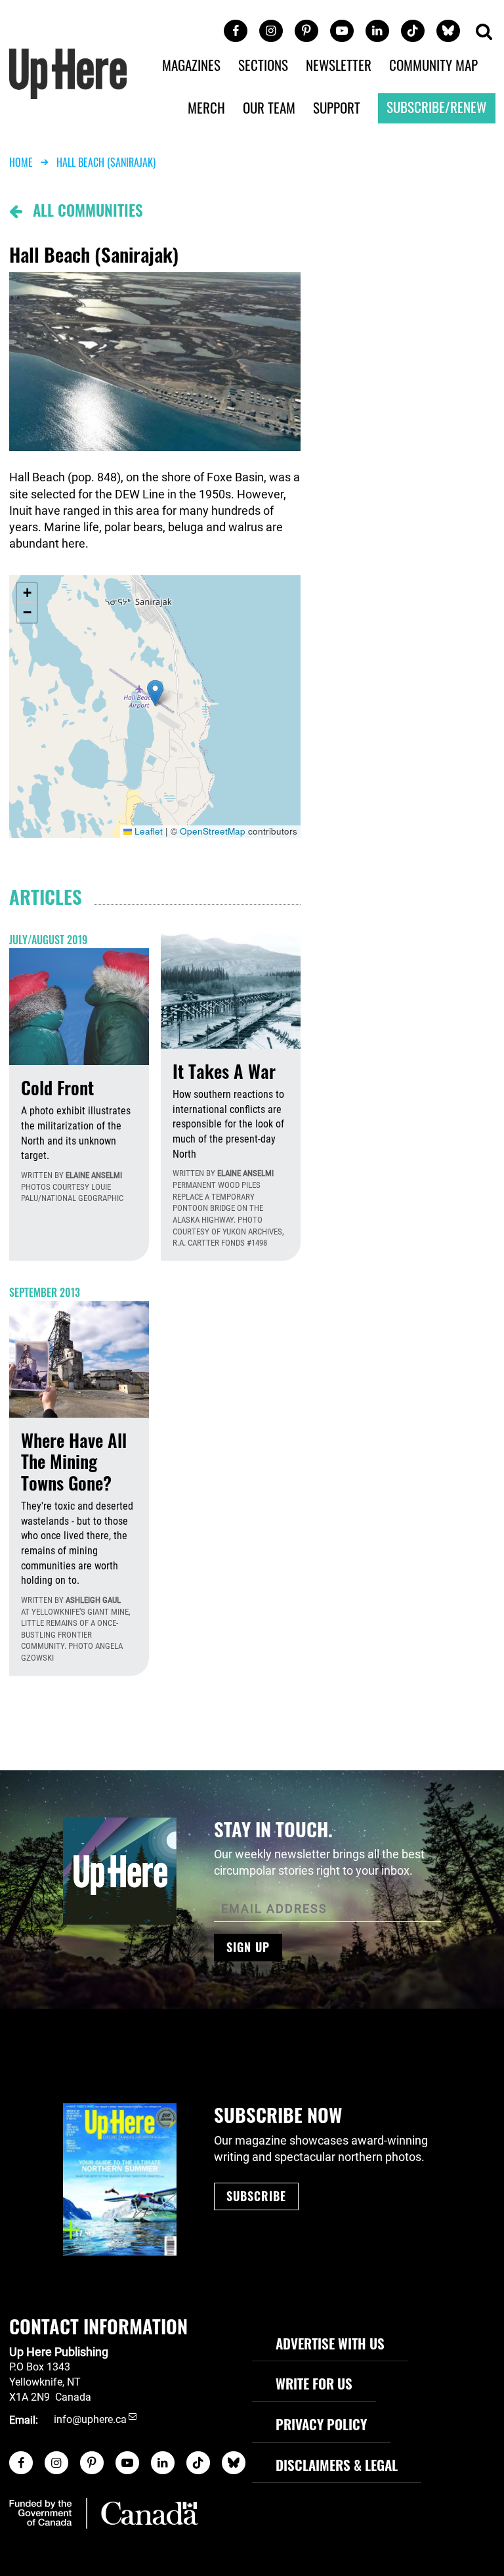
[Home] (68, 73)
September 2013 (45, 1292)
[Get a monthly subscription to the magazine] (120, 2179)
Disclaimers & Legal (337, 2465)
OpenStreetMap (213, 831)
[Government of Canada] (104, 2513)
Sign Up (248, 1947)
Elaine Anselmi (94, 1175)
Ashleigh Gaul (93, 1600)
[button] (484, 33)
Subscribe (256, 2196)
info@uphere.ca (90, 2420)
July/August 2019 (48, 940)
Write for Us (314, 2383)
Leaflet (147, 831)
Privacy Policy (321, 2424)
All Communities (82, 210)
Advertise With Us (330, 2343)
